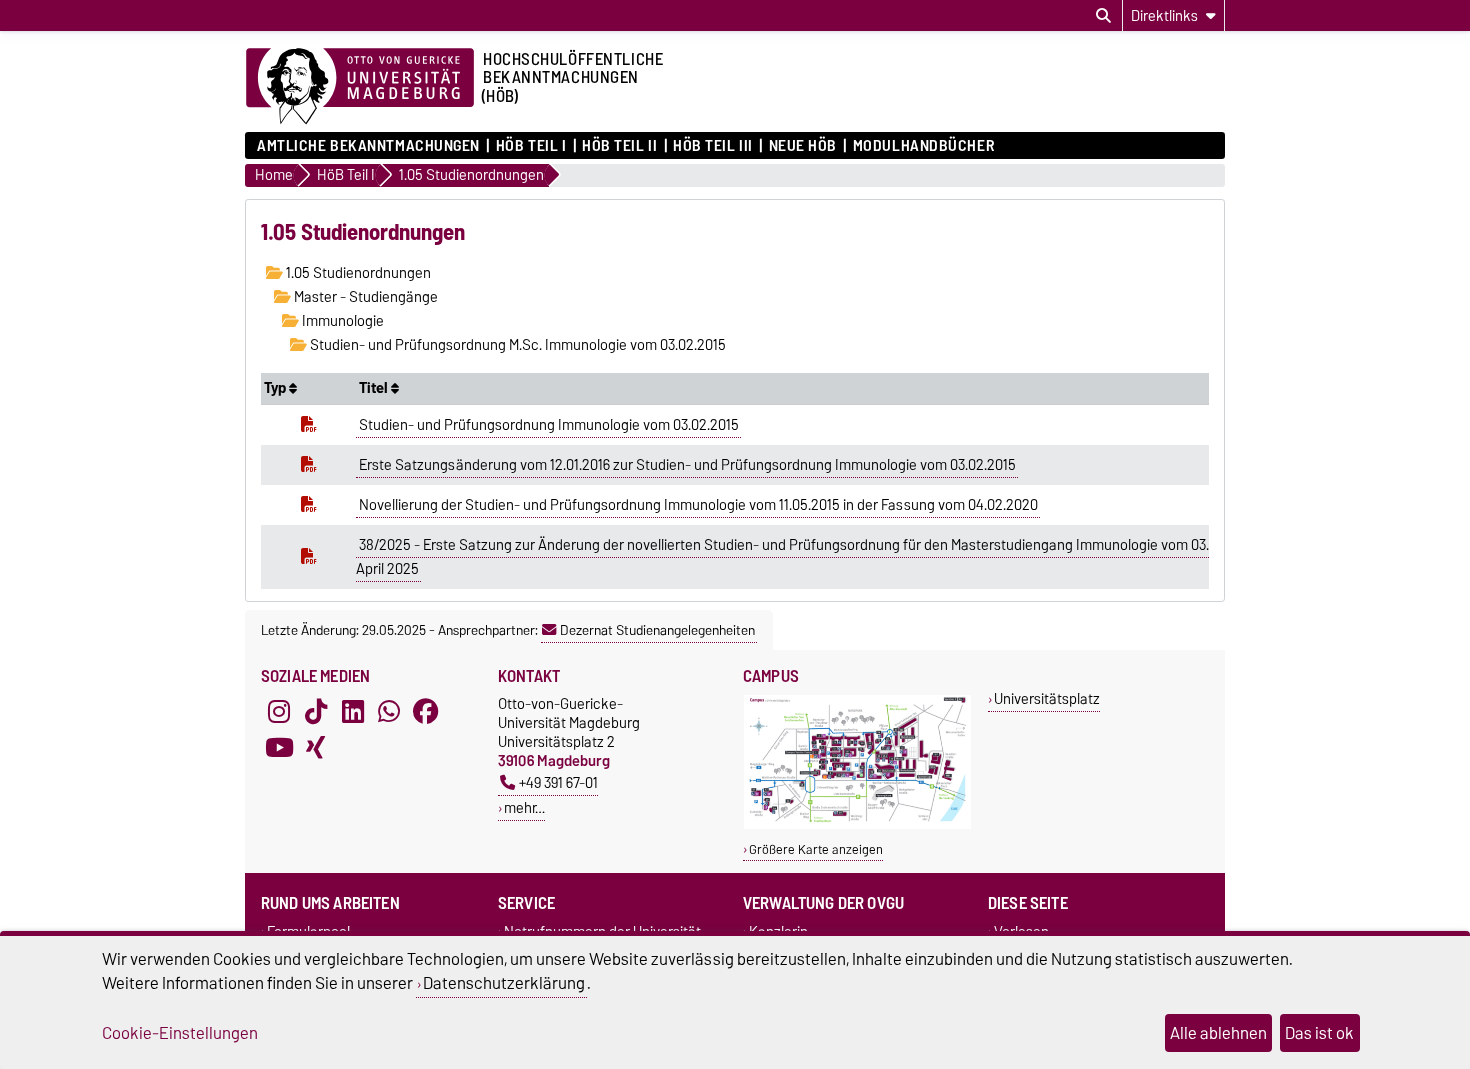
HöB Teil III (713, 146)
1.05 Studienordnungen (357, 273)
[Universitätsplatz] (857, 824)
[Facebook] (426, 712)
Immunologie (341, 321)
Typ (276, 388)
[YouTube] (279, 748)
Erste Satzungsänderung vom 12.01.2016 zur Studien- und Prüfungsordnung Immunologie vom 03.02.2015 (687, 465)
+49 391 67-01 (558, 782)
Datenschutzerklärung (504, 983)
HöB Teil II (619, 146)
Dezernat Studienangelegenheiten (657, 630)
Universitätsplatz (1047, 698)
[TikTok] (316, 712)
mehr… (524, 807)
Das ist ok (1319, 1033)
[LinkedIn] (353, 712)
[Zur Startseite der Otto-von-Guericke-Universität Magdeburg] (360, 87)
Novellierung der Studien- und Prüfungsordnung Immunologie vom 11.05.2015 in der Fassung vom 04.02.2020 (698, 505)
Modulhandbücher (923, 146)
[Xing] (316, 748)
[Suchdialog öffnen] (1103, 16)
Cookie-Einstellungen (180, 1033)
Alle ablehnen (1218, 1033)
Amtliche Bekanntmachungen (368, 146)
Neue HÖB (803, 146)
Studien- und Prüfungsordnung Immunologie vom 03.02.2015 (549, 425)
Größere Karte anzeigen (816, 849)
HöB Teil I (531, 146)
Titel (375, 388)
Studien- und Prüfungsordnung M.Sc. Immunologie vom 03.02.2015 (516, 345)
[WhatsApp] (389, 712)
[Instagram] (279, 712)
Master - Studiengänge (364, 297)
